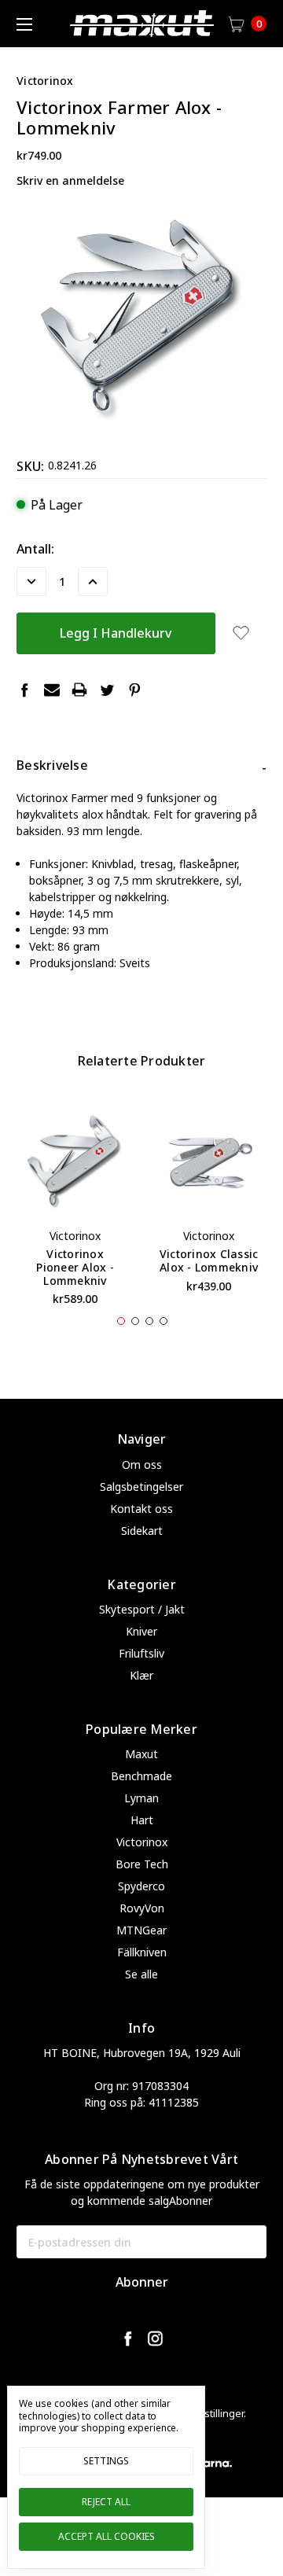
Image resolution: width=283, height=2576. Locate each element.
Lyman (141, 1798)
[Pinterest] (134, 690)
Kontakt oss (141, 1509)
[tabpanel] (75, 1209)
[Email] (52, 690)
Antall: (35, 549)
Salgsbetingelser (141, 1487)
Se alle (141, 1974)
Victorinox (142, 1842)
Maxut (141, 1754)
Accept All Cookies (107, 2536)
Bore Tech (142, 1864)
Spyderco (141, 1886)
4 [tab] (164, 1321)
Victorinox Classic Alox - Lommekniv (209, 1260)
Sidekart (142, 1531)
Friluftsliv (141, 1653)
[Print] (79, 690)
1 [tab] (121, 1321)
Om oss (142, 1465)
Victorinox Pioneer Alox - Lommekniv (75, 1267)
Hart (142, 1820)
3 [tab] (149, 1321)
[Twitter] (107, 690)
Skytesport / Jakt (142, 1609)
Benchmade (141, 1776)
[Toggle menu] (24, 24)
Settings (106, 2461)
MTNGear (141, 1930)
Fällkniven (142, 1952)
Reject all (106, 2502)
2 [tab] (135, 1321)
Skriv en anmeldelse (70, 180)
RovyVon (142, 1908)
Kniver (141, 1631)
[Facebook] (24, 690)
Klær (141, 1675)
